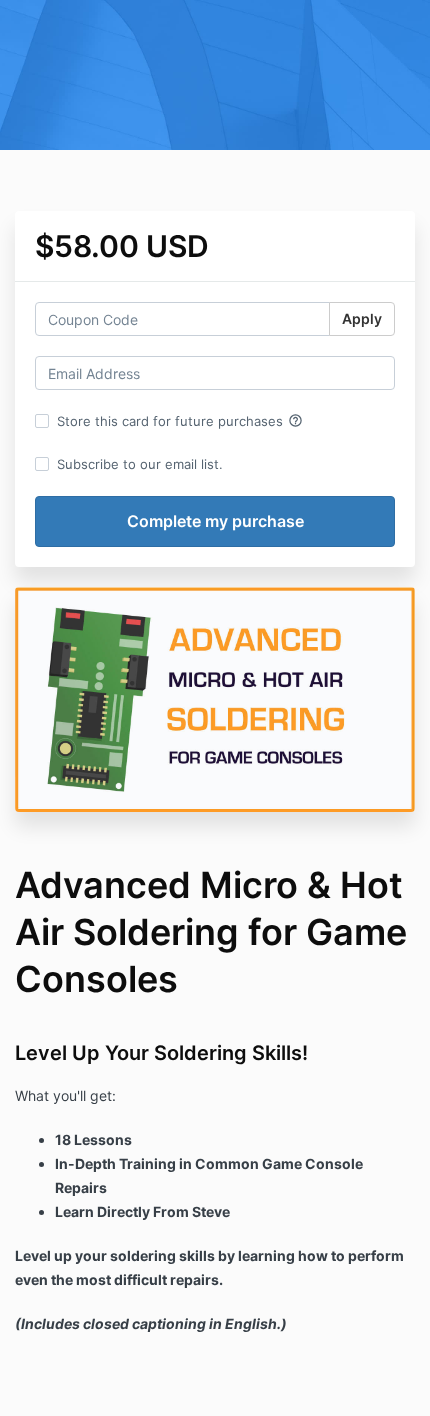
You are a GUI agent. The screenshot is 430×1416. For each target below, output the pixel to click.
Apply (362, 318)
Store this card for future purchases (180, 421)
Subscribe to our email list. (140, 464)
